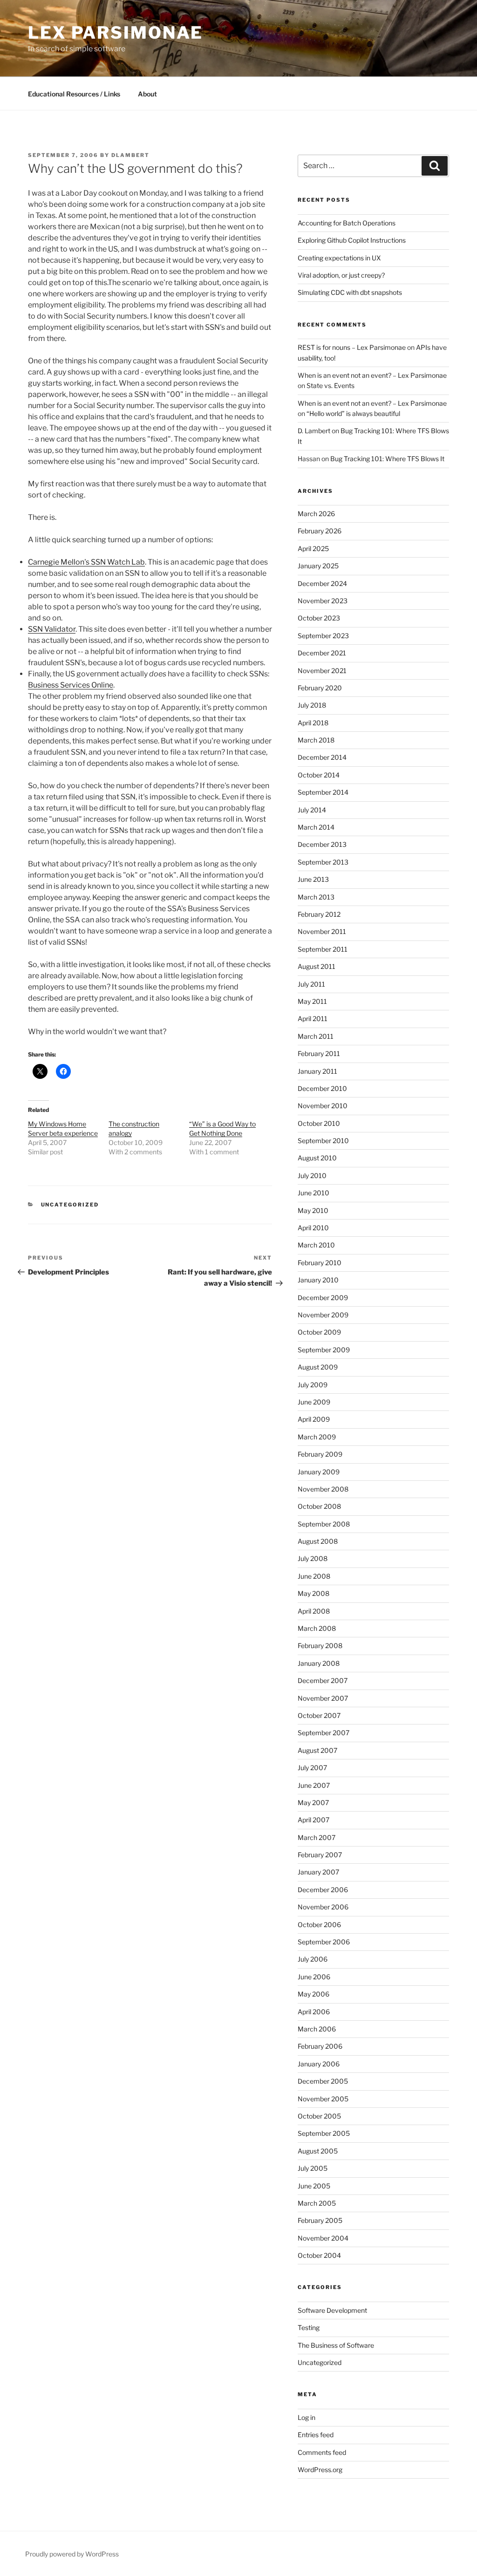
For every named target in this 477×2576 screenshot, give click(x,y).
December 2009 (323, 1298)
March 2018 (316, 740)
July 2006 (313, 1959)
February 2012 (319, 914)
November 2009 (323, 1315)
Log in (307, 2417)
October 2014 (319, 775)
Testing (309, 2327)
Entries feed (316, 2435)
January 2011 (317, 1071)
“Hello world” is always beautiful (353, 413)
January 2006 (319, 2064)
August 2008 (318, 1541)
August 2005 (318, 2151)
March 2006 (317, 2029)
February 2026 (320, 531)
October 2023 (319, 618)
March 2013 (316, 897)
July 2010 (312, 1176)
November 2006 (323, 1907)
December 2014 (322, 757)
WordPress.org (320, 2470)
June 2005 (314, 2186)
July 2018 (312, 705)
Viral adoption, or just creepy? (341, 275)
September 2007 (324, 1733)
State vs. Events (330, 385)
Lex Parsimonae (116, 33)
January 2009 (319, 1472)
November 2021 (322, 671)
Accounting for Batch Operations (347, 223)
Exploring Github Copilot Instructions (352, 240)
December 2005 (323, 2081)
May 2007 (313, 1803)
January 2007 (318, 1872)
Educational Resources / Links (74, 94)
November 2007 (323, 1698)
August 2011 (317, 966)
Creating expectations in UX (339, 258)
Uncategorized (70, 1205)
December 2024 (322, 583)
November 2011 (322, 931)
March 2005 (317, 2203)
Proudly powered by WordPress (72, 2554)
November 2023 (323, 601)
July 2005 (313, 2168)
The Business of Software (336, 2345)
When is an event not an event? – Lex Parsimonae (372, 375)
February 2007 (320, 1855)
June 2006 (314, 1977)
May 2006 (313, 1994)
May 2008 (313, 1593)
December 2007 (323, 1680)
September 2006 (324, 1942)
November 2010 (323, 1106)
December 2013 (322, 844)
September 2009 (324, 1350)
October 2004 (319, 2255)
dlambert (130, 155)
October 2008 (319, 1506)
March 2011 (316, 1036)
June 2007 (314, 1785)
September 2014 (323, 792)
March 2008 (317, 1628)
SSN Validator (52, 629)
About (147, 94)
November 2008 (323, 1489)
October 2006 (319, 1925)
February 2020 (320, 688)
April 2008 (314, 1611)
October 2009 (319, 1332)
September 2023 (323, 636)
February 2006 (320, 2046)
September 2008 (324, 1524)
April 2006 (314, 2012)
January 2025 (318, 566)
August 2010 (317, 1158)
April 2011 (313, 1019)
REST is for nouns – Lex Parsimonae (352, 347)
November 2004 (323, 2238)
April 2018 (313, 723)
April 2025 (313, 549)
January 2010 (318, 1280)
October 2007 (319, 1715)
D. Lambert (314, 431)
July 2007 (312, 1768)
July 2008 (313, 1558)
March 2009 (317, 1437)
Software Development (332, 2310)
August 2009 (318, 1367)
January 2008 (319, 1663)
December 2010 (322, 1088)
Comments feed (322, 2452)
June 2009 (314, 1402)
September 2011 (323, 949)
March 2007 (317, 1837)
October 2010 (319, 1123)
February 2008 (320, 1646)
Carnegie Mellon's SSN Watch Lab (86, 562)
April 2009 (314, 1419)
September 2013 (323, 862)
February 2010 (320, 1263)
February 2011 (319, 1053)
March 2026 (316, 514)
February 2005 (320, 2220)
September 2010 (323, 1141)
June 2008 (314, 1576)
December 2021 (322, 653)
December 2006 (323, 1890)
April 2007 (313, 1820)
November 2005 (323, 2099)
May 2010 (313, 1210)
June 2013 (313, 879)
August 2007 (317, 1750)
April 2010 (313, 1228)
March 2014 (316, 827)
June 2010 (313, 1193)
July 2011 (311, 984)
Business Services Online (71, 685)
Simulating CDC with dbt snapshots (350, 292)
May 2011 (312, 1001)
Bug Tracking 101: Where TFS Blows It (387, 459)
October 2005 (319, 2116)
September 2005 (324, 2133)
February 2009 (320, 1454)
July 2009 (313, 1385)
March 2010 (316, 1245)
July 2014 (312, 810)
